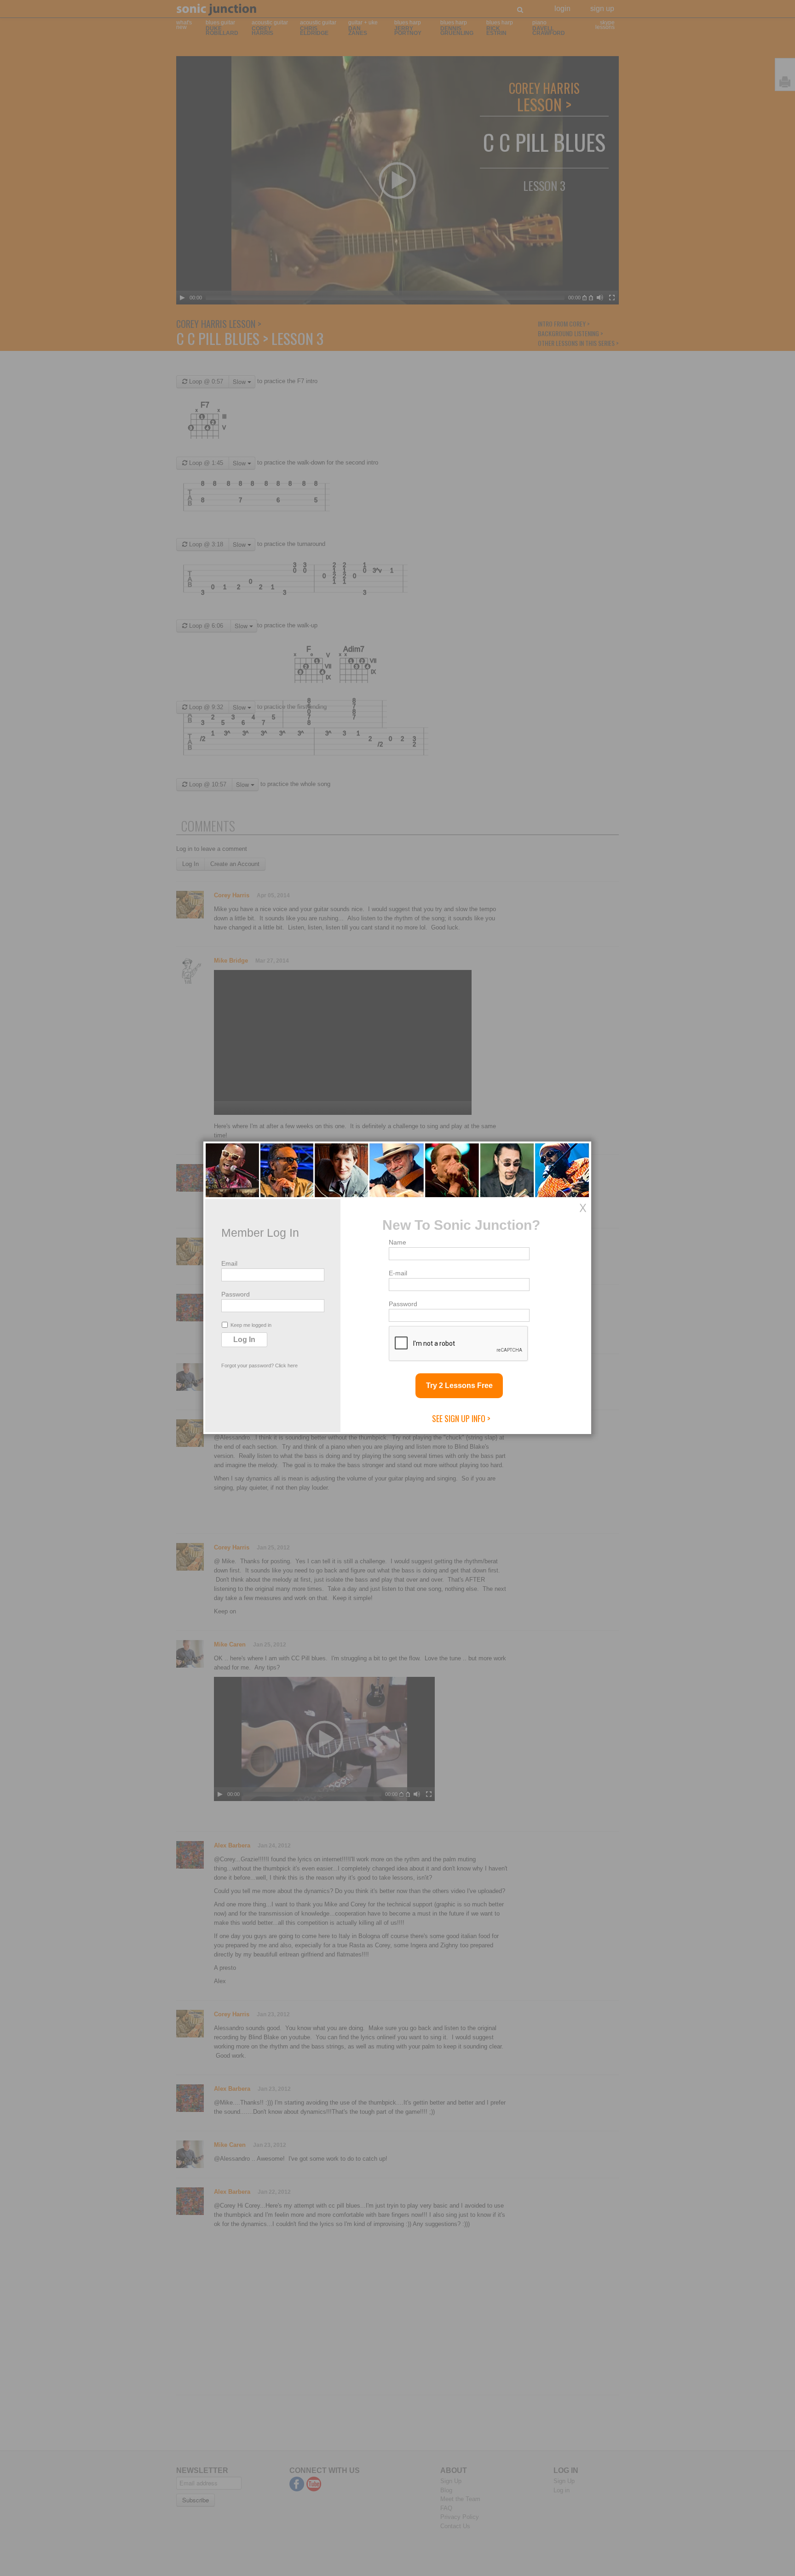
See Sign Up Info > (461, 1418)
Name (397, 1242)
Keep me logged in (251, 1325)
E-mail (398, 1273)
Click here (286, 1365)
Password (236, 1294)
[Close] (583, 1208)
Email (229, 1263)
